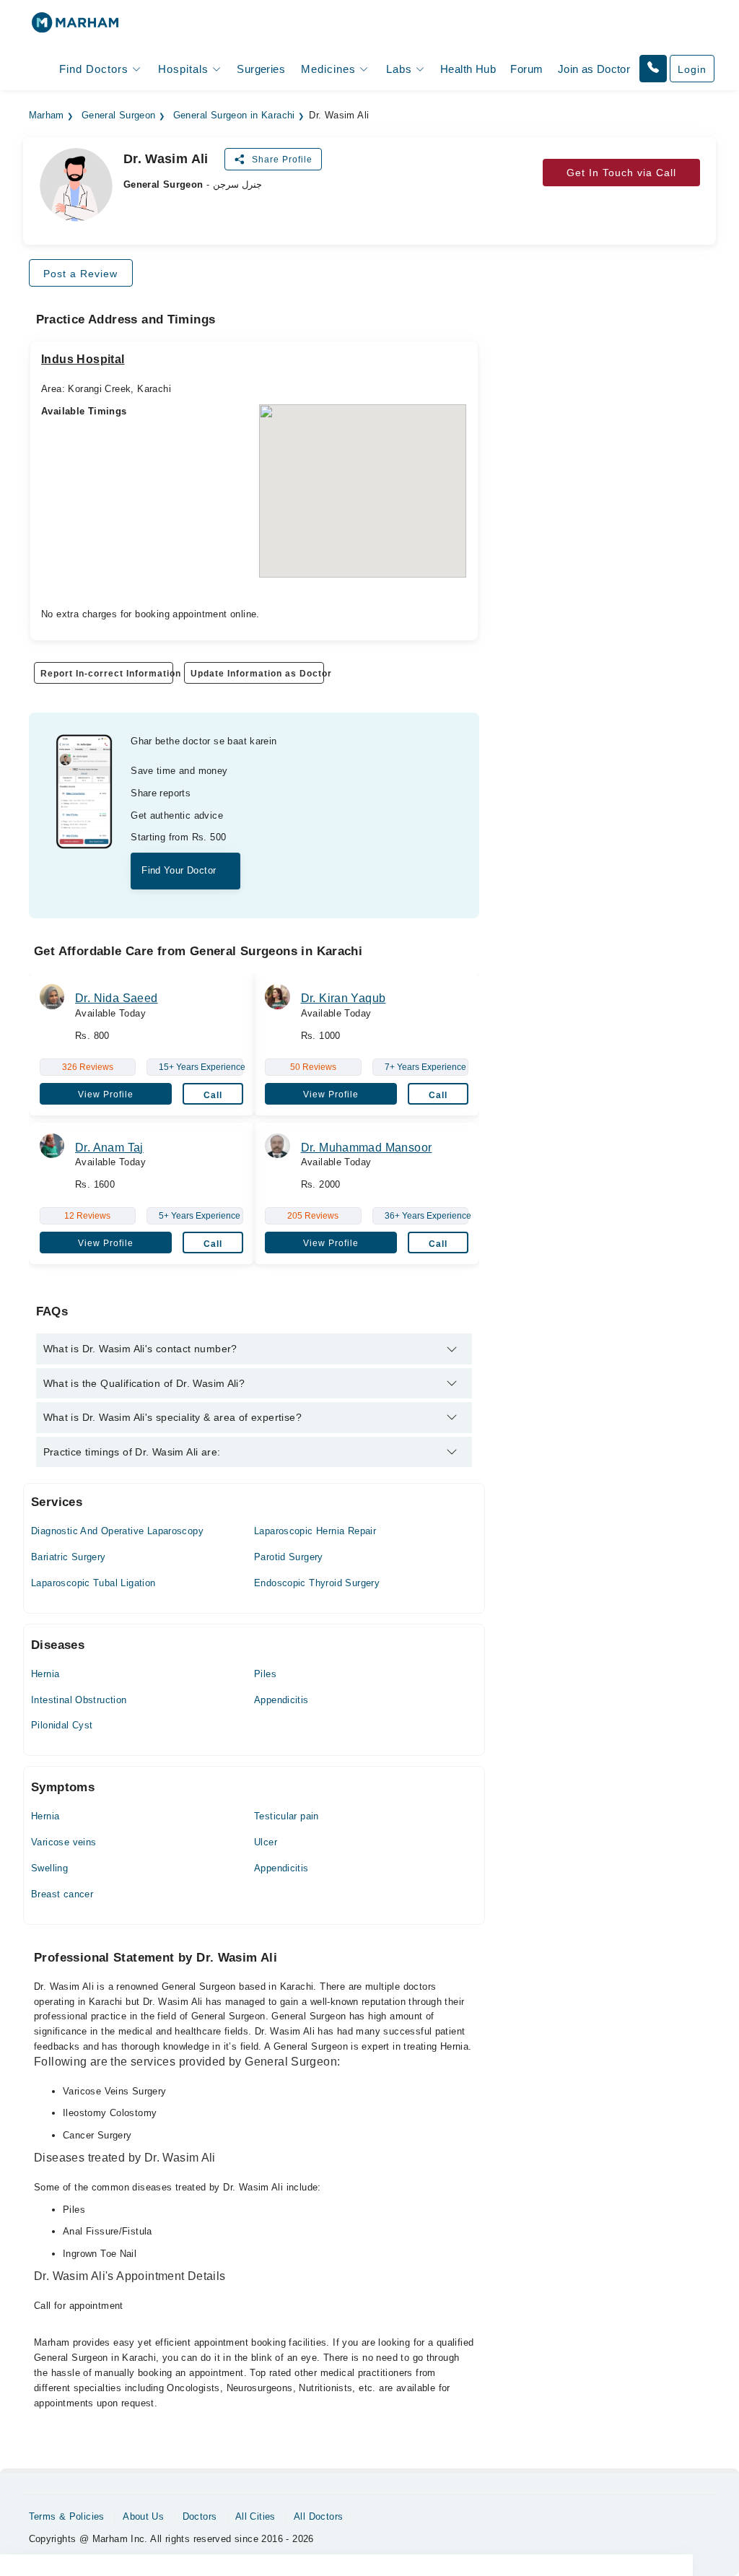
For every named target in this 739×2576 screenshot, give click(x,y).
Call (213, 1095)
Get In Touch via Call (621, 173)
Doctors (200, 2516)
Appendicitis (281, 1700)
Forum (526, 69)
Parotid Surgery (289, 1557)
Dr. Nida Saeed (116, 998)
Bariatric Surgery (69, 1557)
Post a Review (80, 274)
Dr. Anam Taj (109, 1148)
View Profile (106, 1095)
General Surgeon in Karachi (234, 116)
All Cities (255, 2516)
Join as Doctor (594, 69)
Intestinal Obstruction (79, 1700)
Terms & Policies (67, 2516)
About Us (143, 2516)
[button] (653, 69)
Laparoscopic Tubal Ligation (93, 1583)
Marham (47, 116)
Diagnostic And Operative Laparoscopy (117, 1531)
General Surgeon (119, 116)
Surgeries (261, 69)
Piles (265, 1674)
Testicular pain (287, 1816)
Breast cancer (62, 1894)
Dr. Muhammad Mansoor (367, 1148)
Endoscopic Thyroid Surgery (317, 1583)
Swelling (49, 1868)
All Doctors (318, 2516)
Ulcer (266, 1842)
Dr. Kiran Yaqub (344, 998)
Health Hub (468, 69)
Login (692, 69)
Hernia (45, 1674)
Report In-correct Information (107, 674)
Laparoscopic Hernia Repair (315, 1531)
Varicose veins (64, 1842)
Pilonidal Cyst (62, 1725)
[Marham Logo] (75, 27)
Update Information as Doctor (257, 674)
